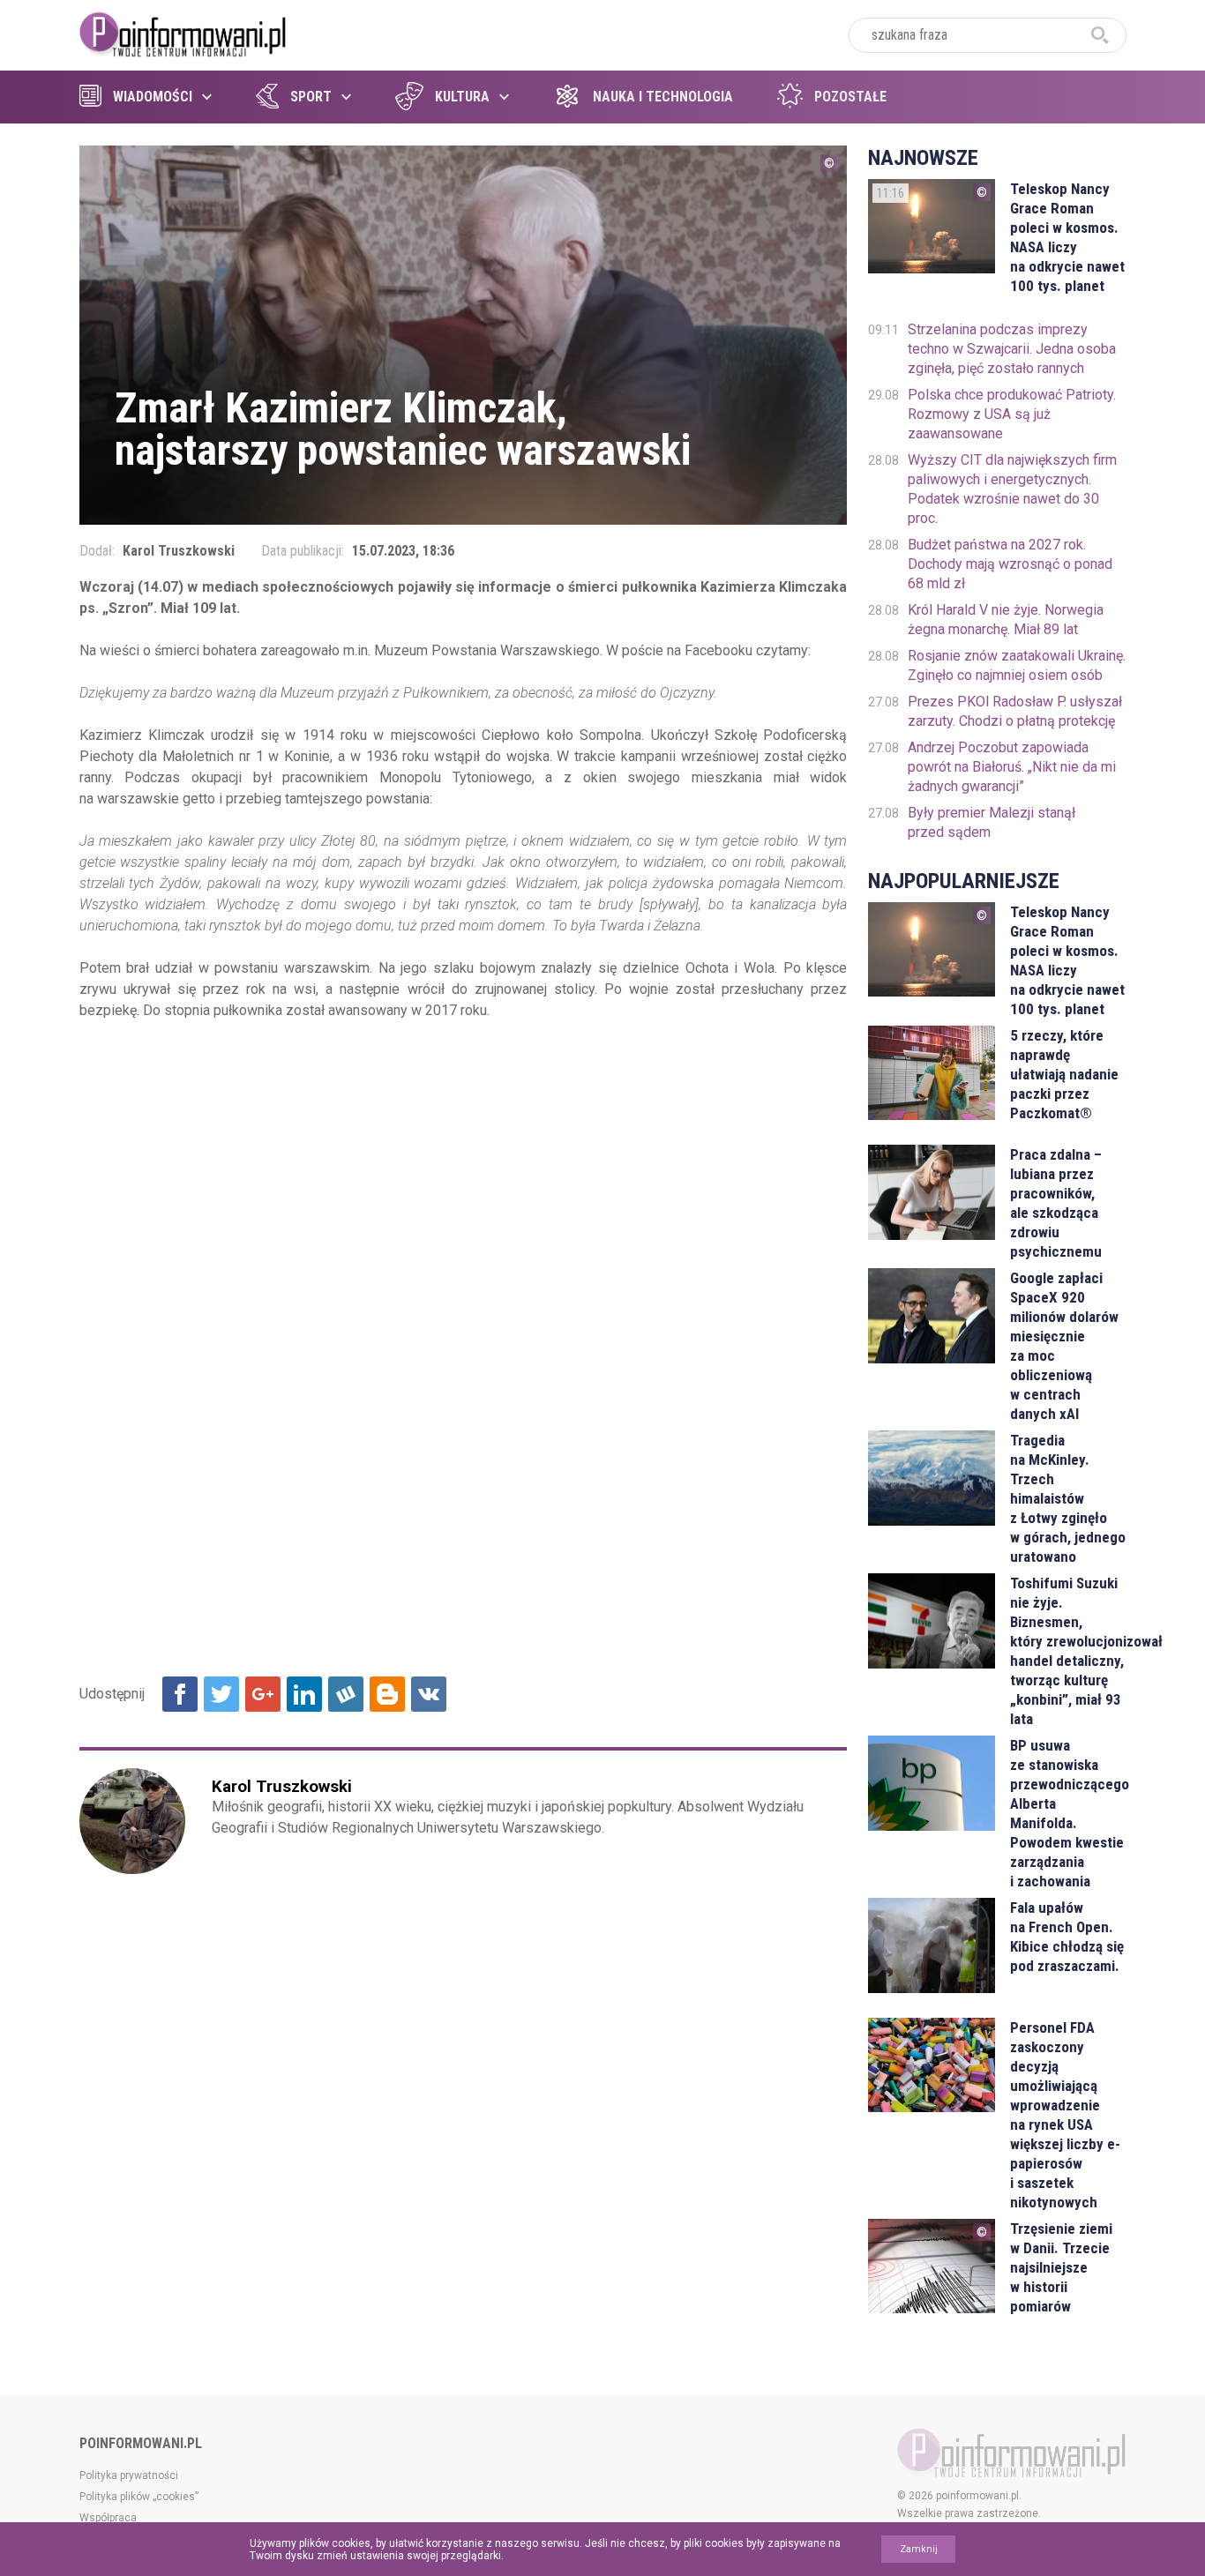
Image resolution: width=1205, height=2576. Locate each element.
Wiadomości (153, 97)
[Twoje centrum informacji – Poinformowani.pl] (183, 33)
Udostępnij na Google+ (263, 1694)
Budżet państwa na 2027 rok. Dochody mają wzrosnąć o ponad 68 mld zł (1010, 564)
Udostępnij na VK (429, 1694)
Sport (311, 97)
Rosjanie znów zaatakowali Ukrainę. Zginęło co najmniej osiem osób (1017, 665)
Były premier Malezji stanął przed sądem (992, 822)
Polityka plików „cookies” (139, 2497)
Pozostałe (850, 97)
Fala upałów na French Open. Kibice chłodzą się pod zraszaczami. (1067, 1937)
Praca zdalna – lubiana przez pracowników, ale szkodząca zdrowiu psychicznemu (1056, 1203)
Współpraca (108, 2518)
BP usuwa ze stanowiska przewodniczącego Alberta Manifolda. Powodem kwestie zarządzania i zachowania (1068, 1813)
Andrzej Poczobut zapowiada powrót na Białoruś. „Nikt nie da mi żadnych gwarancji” (1012, 767)
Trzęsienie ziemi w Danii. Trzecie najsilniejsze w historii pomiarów (1061, 2267)
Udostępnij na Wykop (346, 1694)
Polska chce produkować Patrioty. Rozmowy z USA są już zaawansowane (1012, 414)
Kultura (462, 97)
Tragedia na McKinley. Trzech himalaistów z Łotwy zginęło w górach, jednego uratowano (1068, 1498)
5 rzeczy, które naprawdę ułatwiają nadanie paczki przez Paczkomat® (1064, 1074)
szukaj (1100, 35)
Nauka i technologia (663, 97)
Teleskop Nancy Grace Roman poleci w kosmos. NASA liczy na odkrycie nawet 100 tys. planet (1067, 237)
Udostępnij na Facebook (180, 1694)
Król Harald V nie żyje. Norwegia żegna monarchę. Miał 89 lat (1006, 620)
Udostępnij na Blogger (387, 1694)
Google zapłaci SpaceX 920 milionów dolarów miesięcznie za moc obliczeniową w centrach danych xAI (1064, 1346)
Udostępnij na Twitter (221, 1694)
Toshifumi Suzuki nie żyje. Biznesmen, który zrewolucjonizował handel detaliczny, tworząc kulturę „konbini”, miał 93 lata (1068, 1651)
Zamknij (919, 2549)
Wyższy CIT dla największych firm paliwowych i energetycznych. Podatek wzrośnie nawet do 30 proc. (1012, 489)
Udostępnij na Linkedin (304, 1694)
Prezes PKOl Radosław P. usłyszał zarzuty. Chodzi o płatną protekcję (1015, 711)
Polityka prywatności (129, 2475)
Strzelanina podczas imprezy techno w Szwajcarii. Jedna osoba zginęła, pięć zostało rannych (1012, 349)
